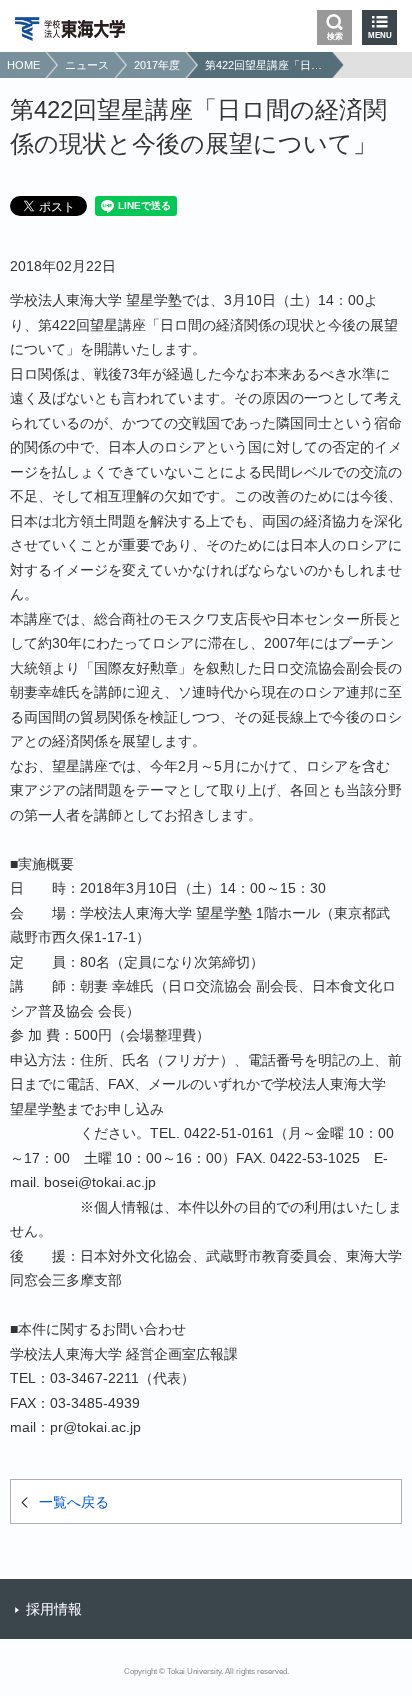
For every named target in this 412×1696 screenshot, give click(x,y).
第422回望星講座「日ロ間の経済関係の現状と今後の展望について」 (266, 65)
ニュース (87, 65)
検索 (335, 36)
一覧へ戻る (74, 1502)
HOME (23, 65)
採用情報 (54, 1609)
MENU (380, 35)
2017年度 (157, 65)
